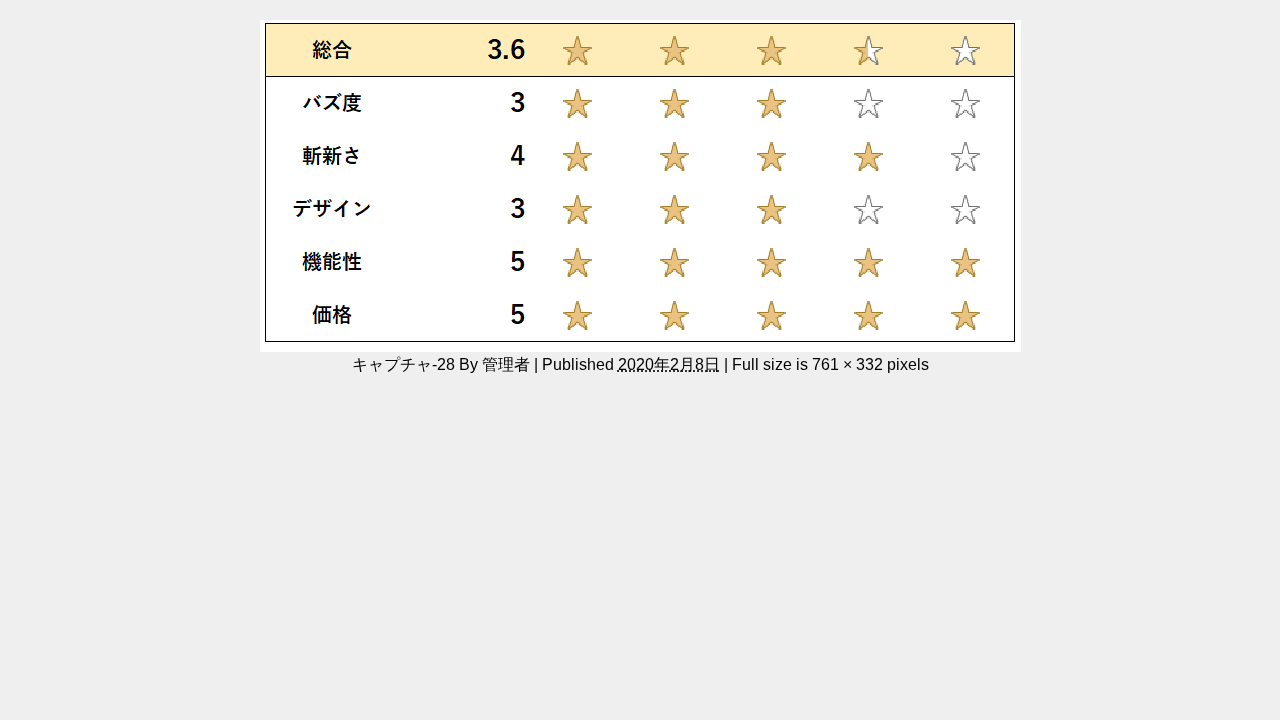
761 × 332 (847, 364)
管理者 (506, 364)
